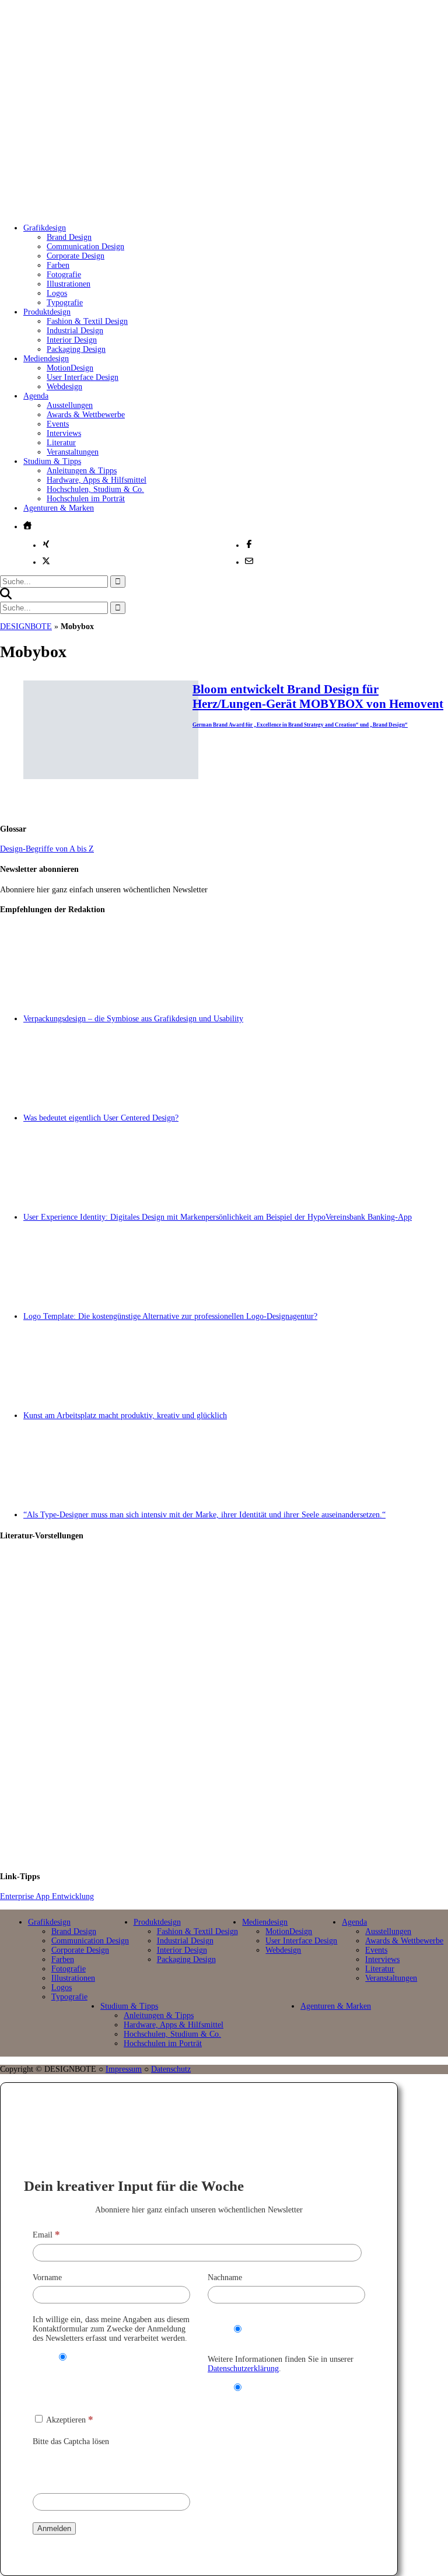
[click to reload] (91, 2467)
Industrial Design (75, 331)
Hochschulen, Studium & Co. (95, 489)
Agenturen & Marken (59, 508)
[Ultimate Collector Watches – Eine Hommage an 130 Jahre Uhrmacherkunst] (236, 1601)
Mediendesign (46, 359)
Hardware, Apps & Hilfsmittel (97, 480)
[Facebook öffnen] (249, 544)
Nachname (225, 2277)
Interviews (64, 433)
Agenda (36, 396)
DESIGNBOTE (26, 626)
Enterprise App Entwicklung (47, 1896)
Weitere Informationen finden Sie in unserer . (281, 2364)
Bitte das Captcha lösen (71, 2441)
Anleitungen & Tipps (82, 471)
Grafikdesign (45, 228)
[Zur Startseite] (192, 202)
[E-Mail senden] (249, 561)
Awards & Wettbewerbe (86, 415)
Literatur (61, 443)
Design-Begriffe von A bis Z (47, 849)
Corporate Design (76, 256)
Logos (57, 293)
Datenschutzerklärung (243, 2369)
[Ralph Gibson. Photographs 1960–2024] (236, 1811)
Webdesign (64, 387)
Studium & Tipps (52, 461)
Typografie (65, 303)
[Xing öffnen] (46, 544)
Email (46, 2235)
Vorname (47, 2277)
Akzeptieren (69, 2420)
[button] (6, 597)
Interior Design (72, 340)
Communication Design (85, 247)
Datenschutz (171, 2069)
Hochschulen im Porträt (86, 499)
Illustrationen (69, 284)
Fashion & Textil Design (87, 321)
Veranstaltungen (73, 452)
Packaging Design (76, 349)
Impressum (124, 2069)
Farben (58, 265)
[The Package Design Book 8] (236, 1706)
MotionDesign (70, 368)
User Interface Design (83, 377)
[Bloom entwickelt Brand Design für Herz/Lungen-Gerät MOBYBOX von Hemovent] (111, 776)
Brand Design (69, 237)
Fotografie (64, 275)
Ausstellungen (70, 405)
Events (58, 424)
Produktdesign (47, 312)
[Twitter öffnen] (46, 561)
